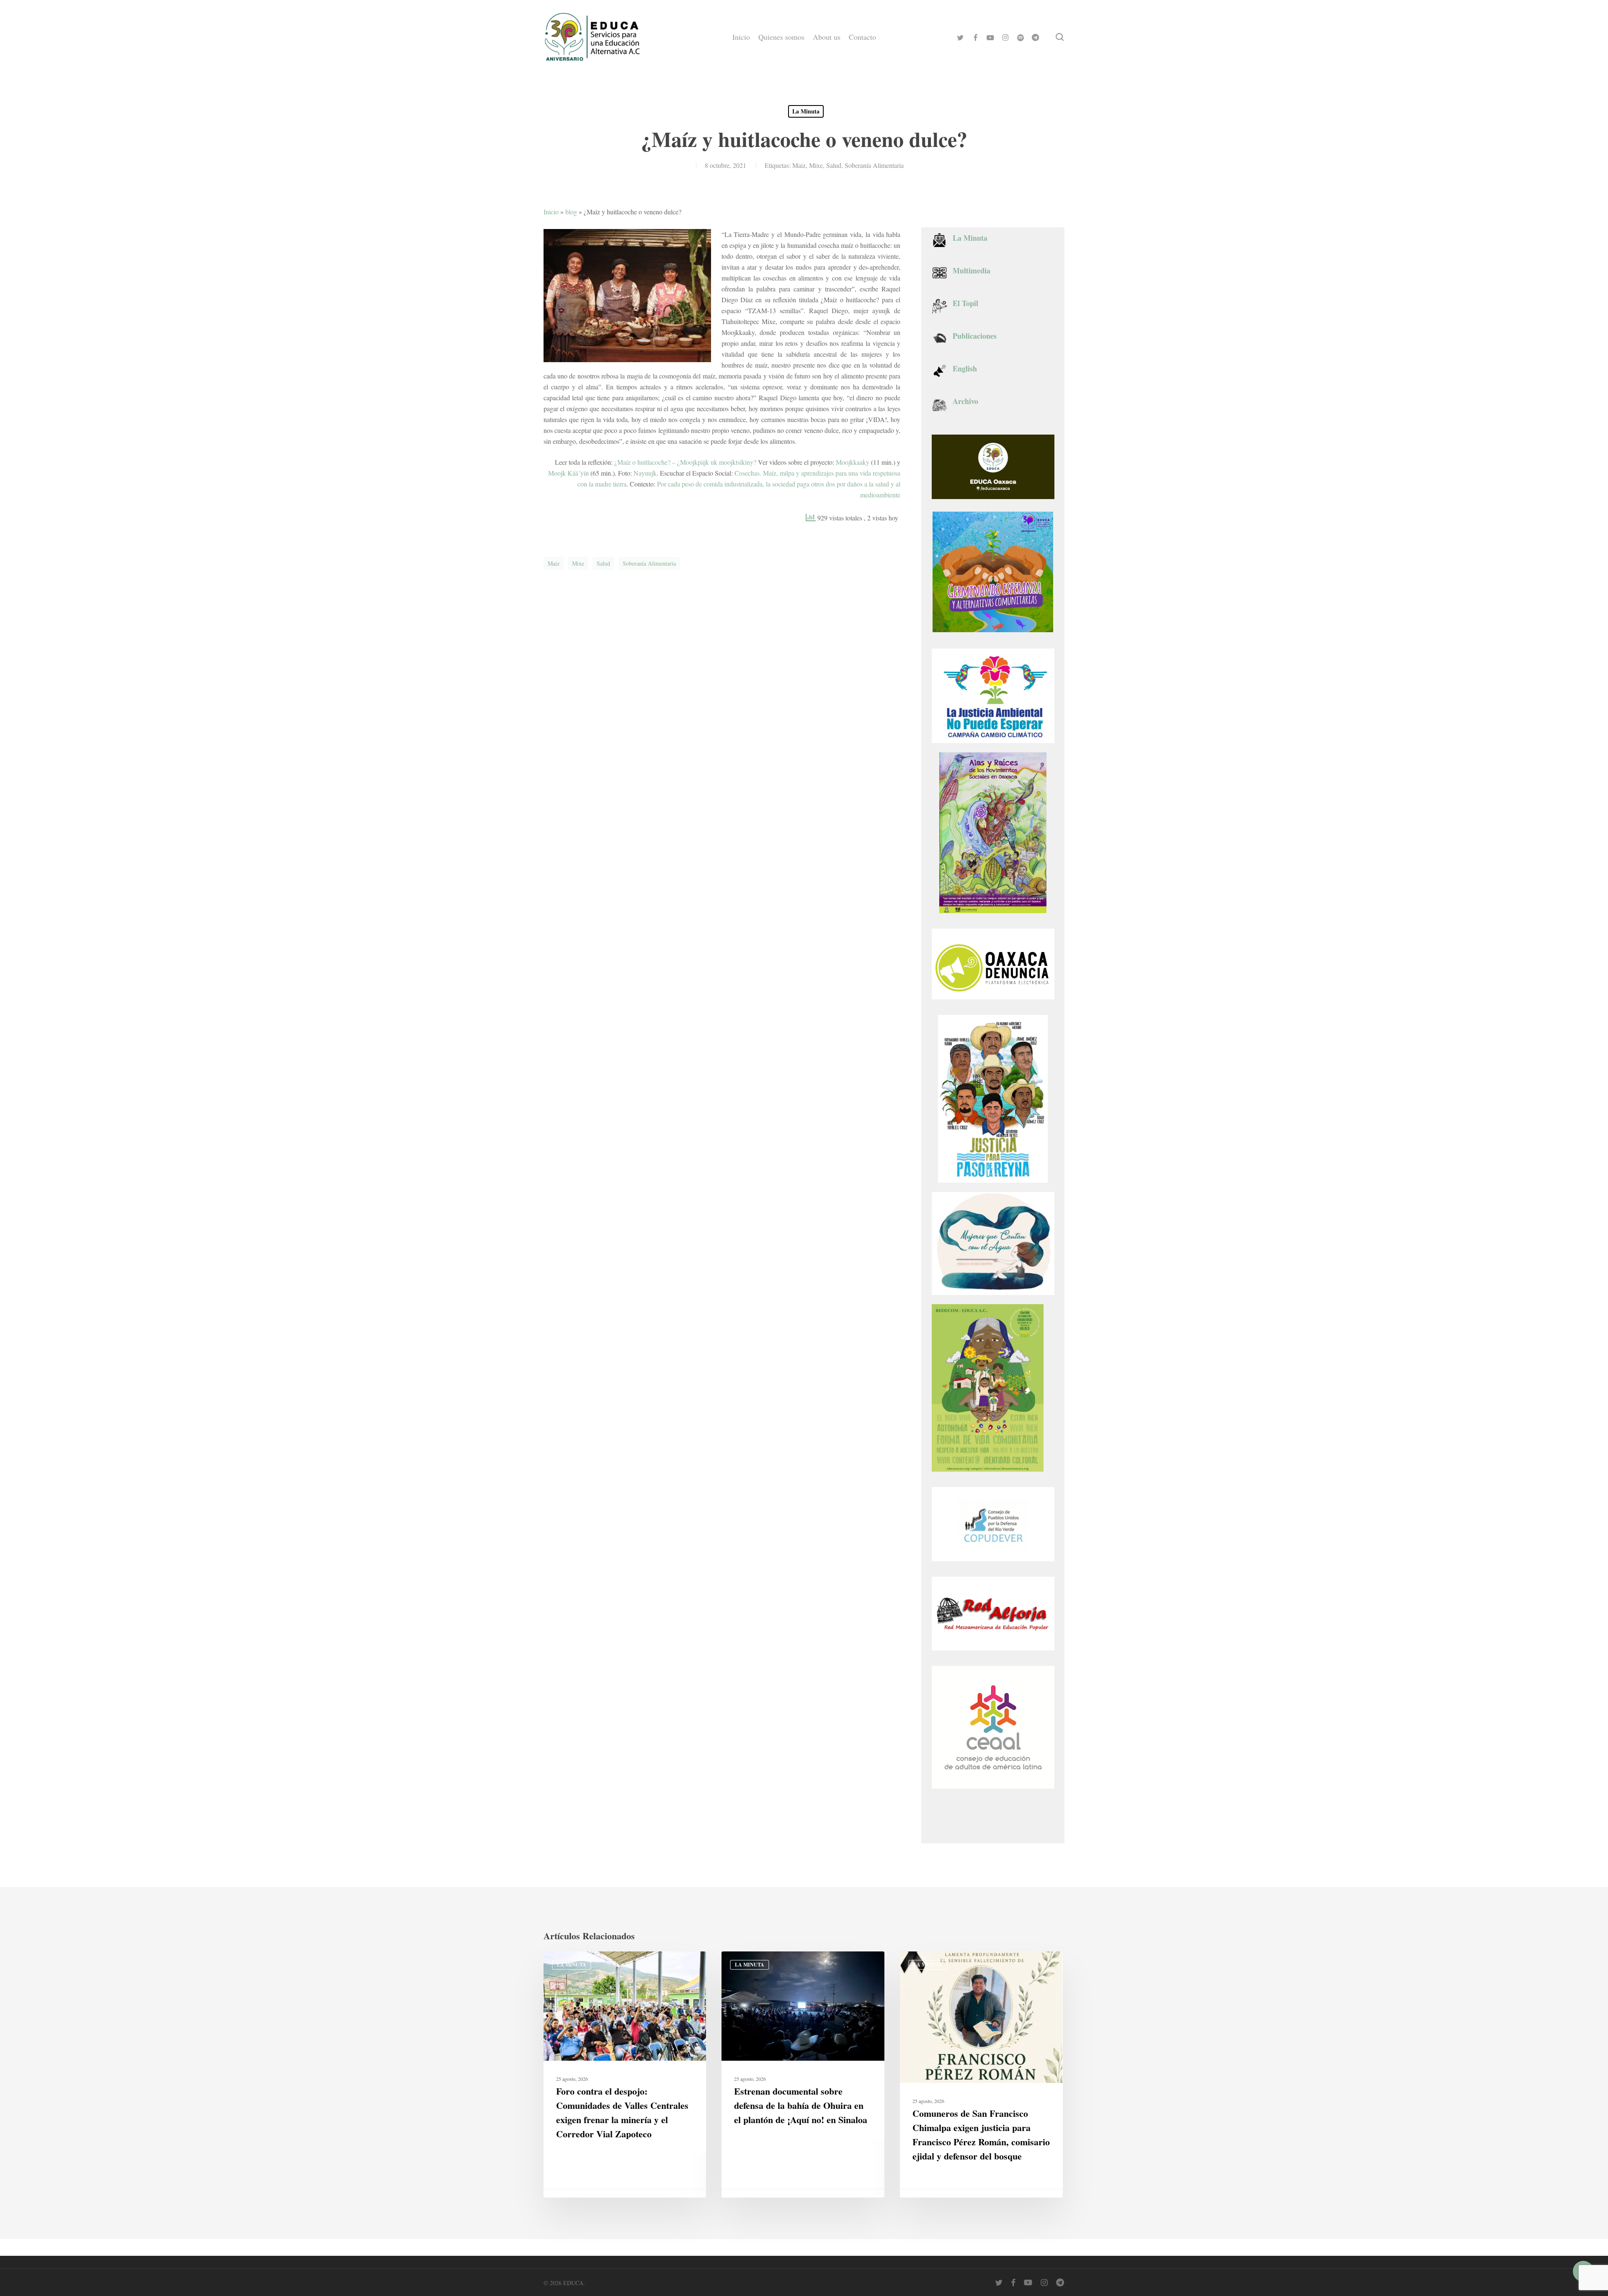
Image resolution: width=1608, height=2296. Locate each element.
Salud (834, 165)
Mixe (816, 165)
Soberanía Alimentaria (874, 165)
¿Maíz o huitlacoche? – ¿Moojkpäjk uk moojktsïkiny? (685, 462)
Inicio (551, 212)
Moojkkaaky (853, 462)
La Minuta (806, 111)
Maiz (799, 165)
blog (571, 212)
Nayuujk (645, 473)
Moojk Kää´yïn (568, 473)
